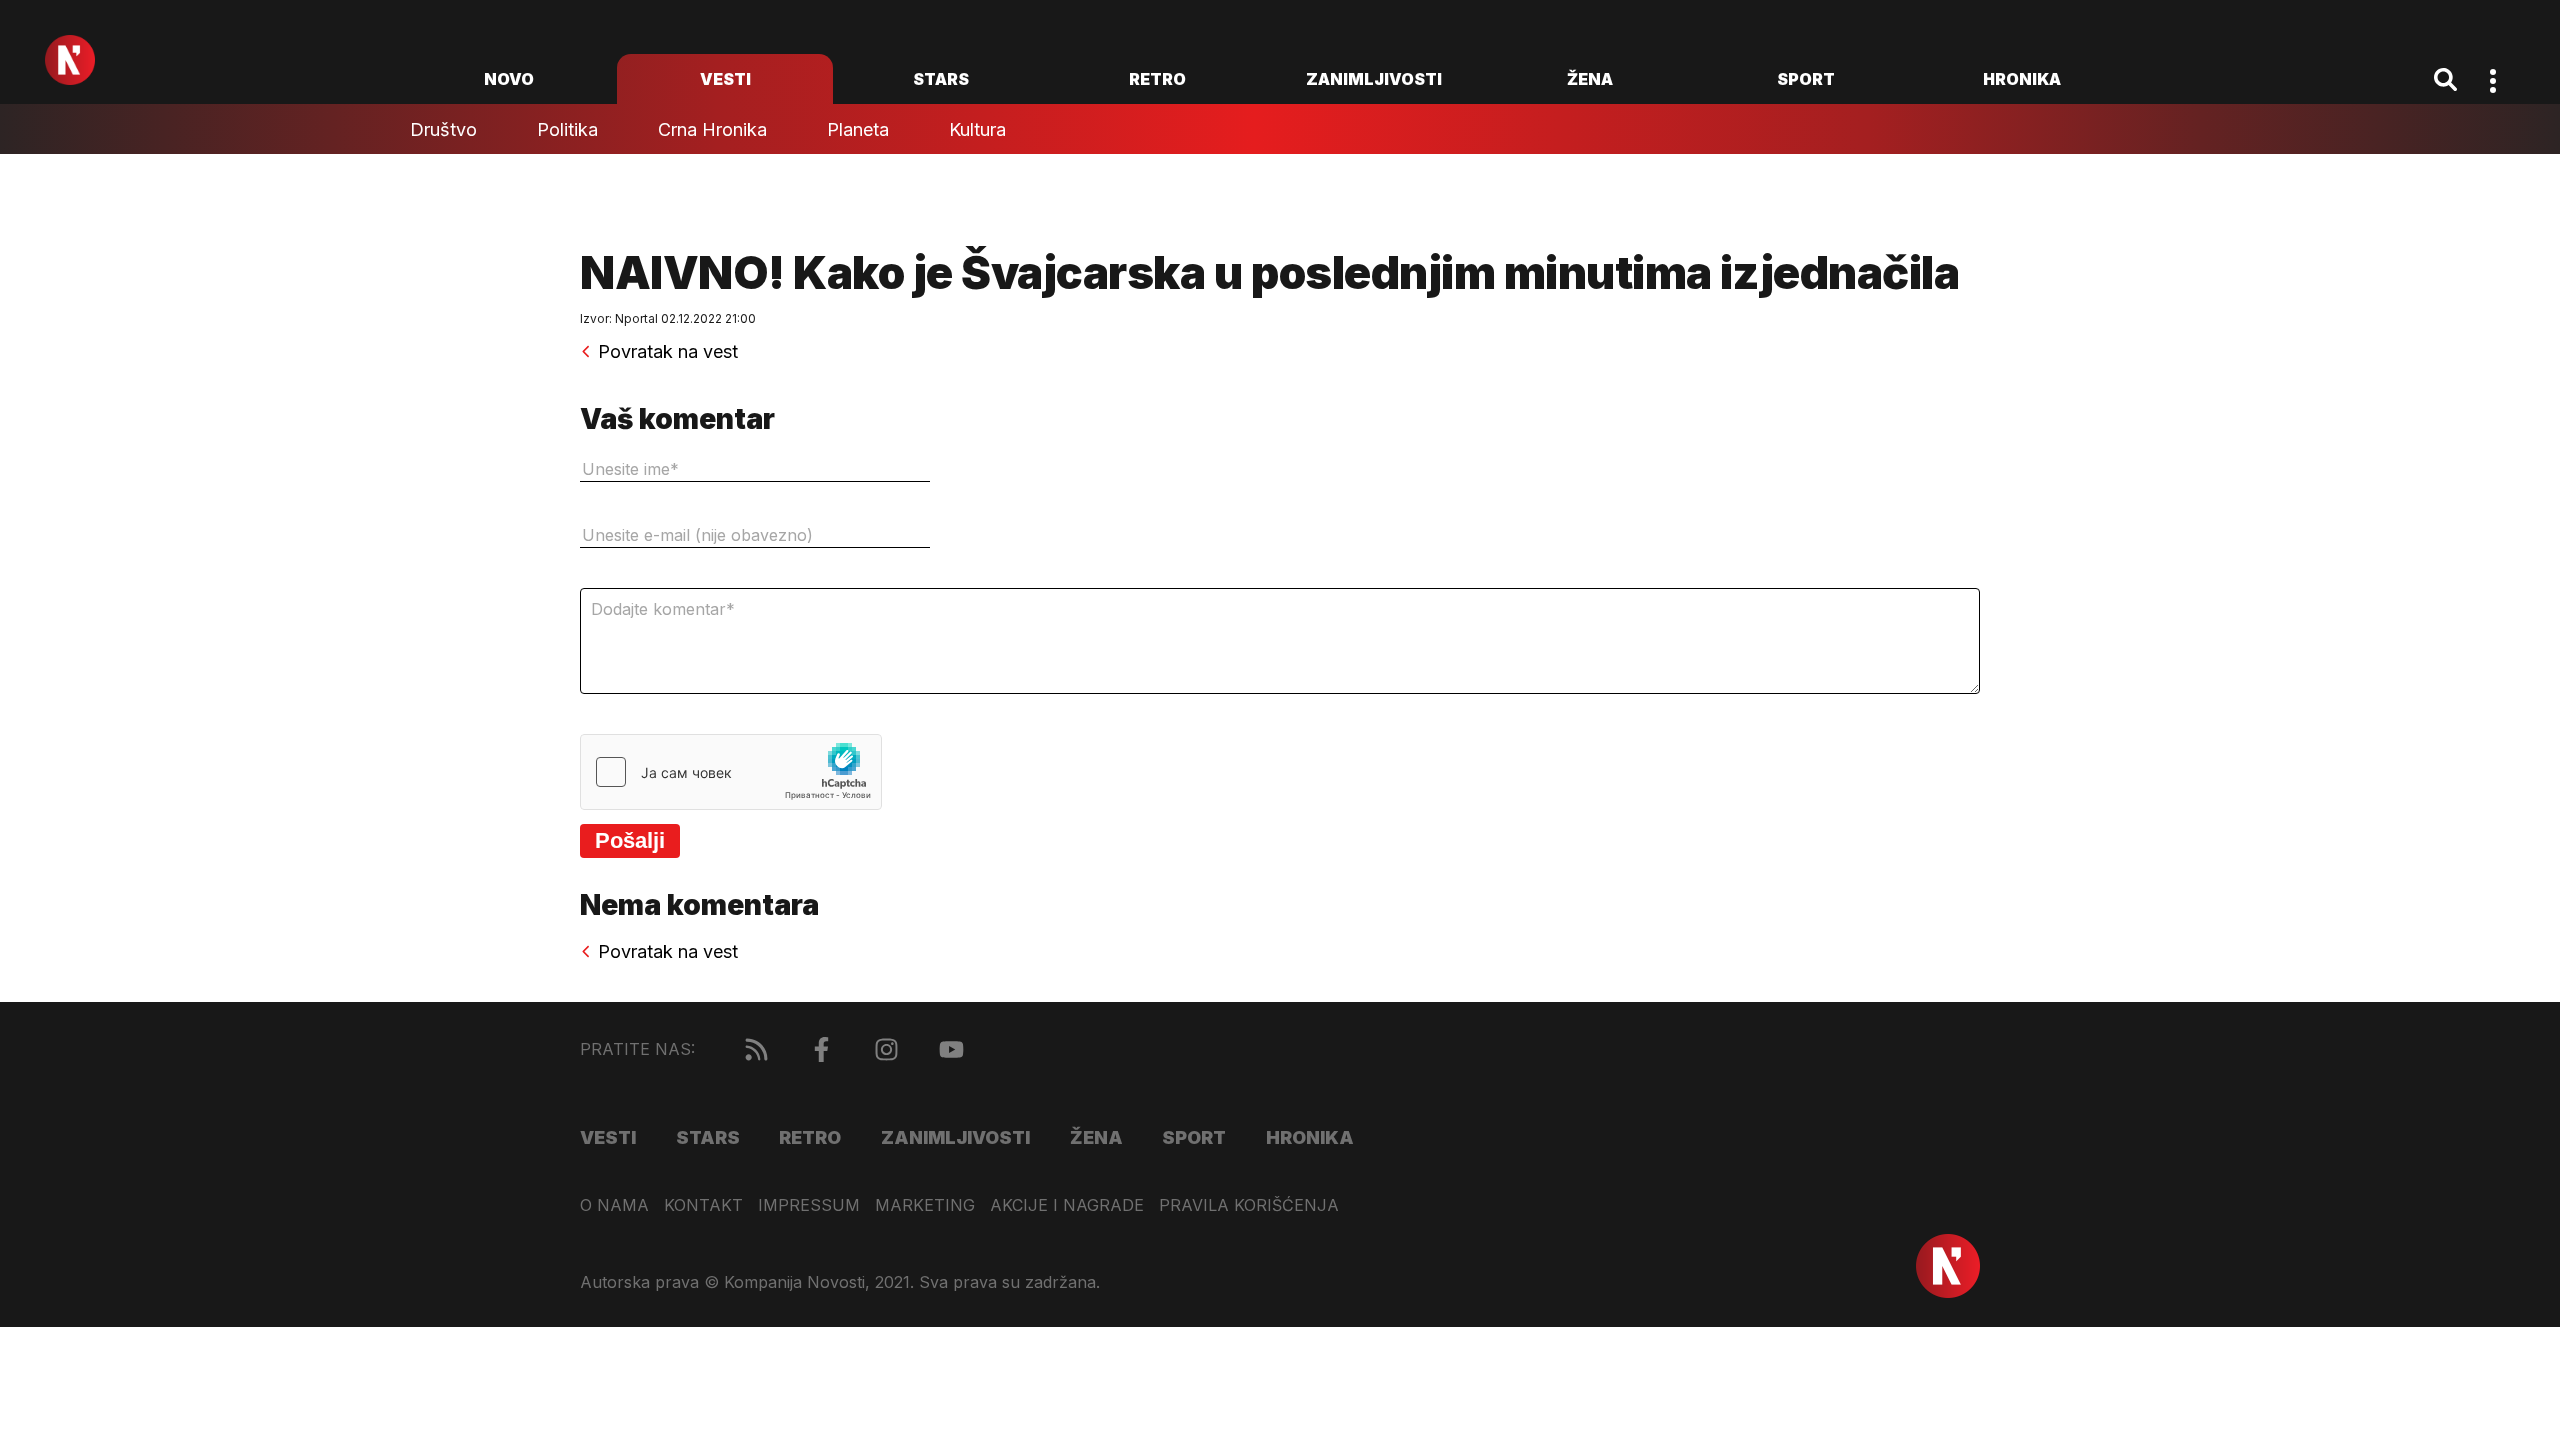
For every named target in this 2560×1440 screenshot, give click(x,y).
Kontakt (703, 1205)
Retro (1157, 79)
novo (509, 79)
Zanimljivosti (1374, 79)
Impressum (809, 1205)
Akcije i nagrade (1067, 1205)
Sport (1806, 79)
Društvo (443, 129)
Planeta (858, 129)
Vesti (725, 79)
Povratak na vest (668, 352)
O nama (614, 1205)
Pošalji (630, 840)
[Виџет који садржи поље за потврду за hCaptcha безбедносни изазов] (731, 772)
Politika (567, 129)
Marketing (925, 1205)
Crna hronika (712, 129)
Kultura (977, 129)
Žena (1590, 79)
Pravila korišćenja (1249, 1205)
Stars (941, 79)
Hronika (2022, 79)
